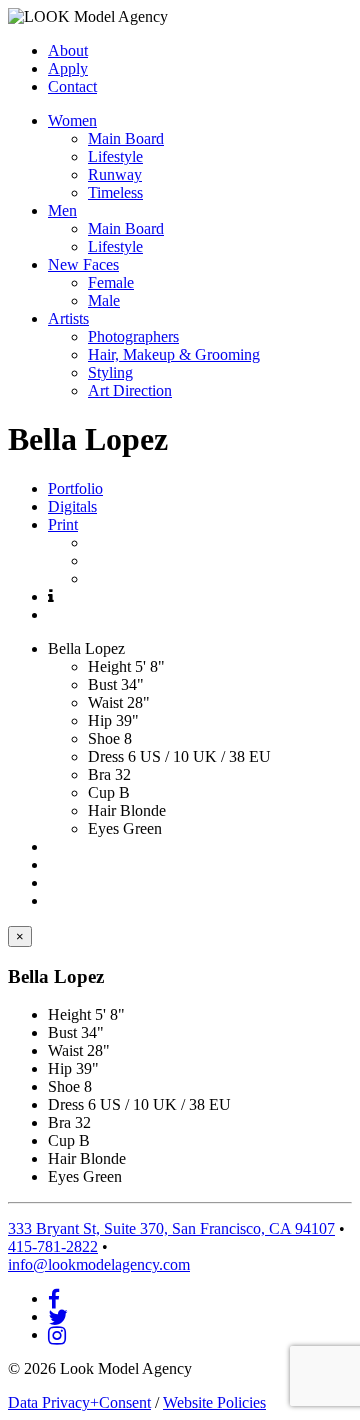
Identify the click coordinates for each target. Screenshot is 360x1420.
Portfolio (75, 488)
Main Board (126, 138)
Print (63, 524)
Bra (99, 774)
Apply (68, 68)
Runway (115, 174)
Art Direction (130, 390)
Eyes (103, 828)
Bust (102, 684)
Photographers (133, 336)
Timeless (115, 192)
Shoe (104, 738)
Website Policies (214, 1402)
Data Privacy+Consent (79, 1402)
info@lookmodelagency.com (99, 1264)
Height (109, 666)
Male (104, 300)
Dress (106, 756)
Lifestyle (115, 156)
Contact (72, 86)
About (68, 50)
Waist (105, 702)
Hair (102, 810)
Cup (101, 792)
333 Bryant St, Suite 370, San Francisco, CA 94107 (171, 1228)
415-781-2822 (53, 1246)
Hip (100, 720)
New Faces (83, 264)
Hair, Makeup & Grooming (174, 354)
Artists (68, 318)
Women (72, 120)
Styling (110, 372)
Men (62, 210)
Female (111, 282)
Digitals (72, 506)
